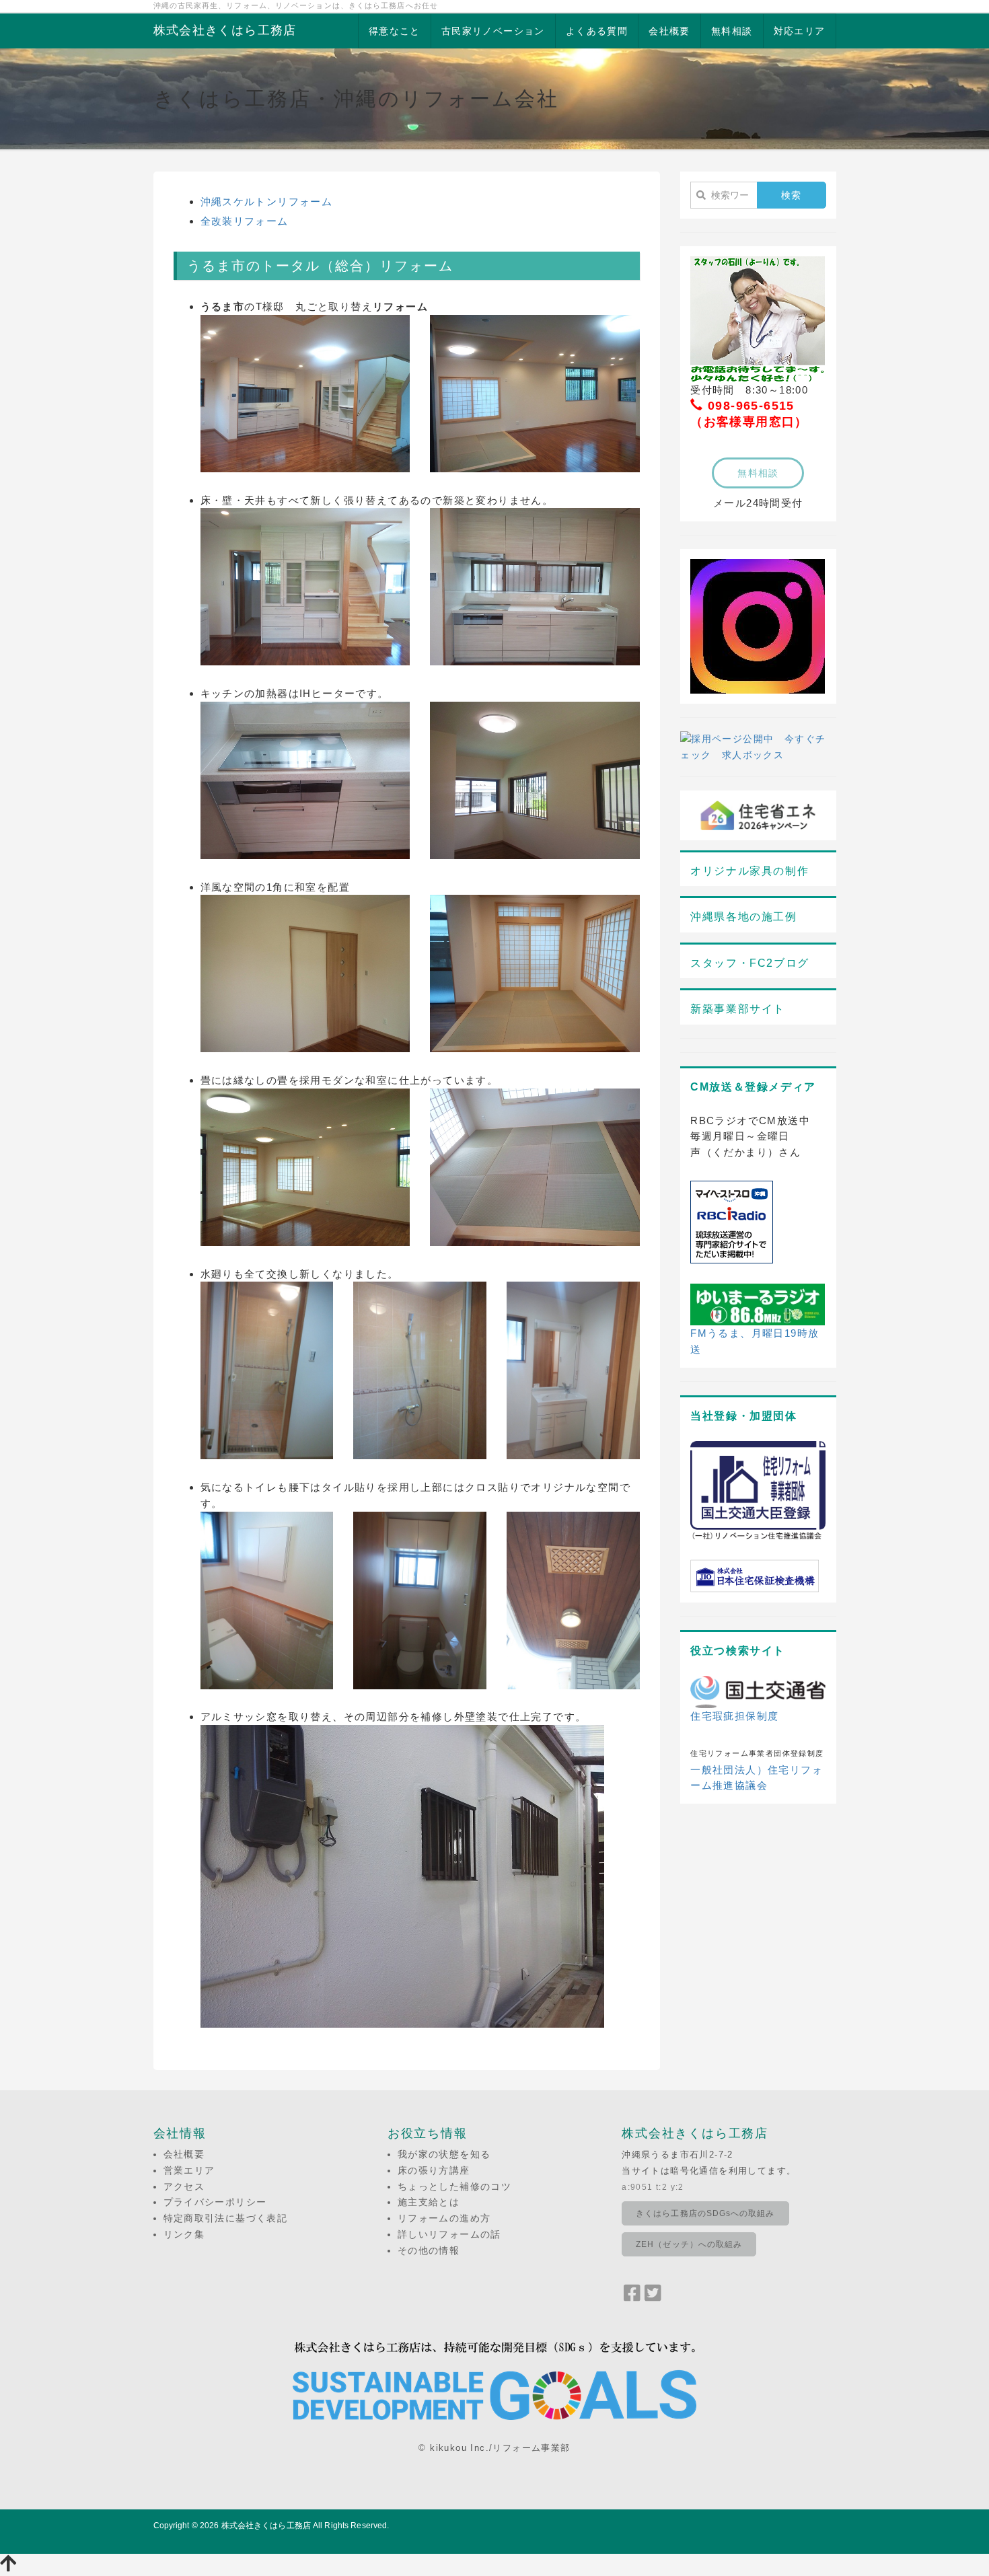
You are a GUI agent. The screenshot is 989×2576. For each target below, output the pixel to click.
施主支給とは (429, 2202)
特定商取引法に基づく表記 (226, 2218)
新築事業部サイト (738, 1009)
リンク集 (184, 2234)
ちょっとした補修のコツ (454, 2186)
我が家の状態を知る (444, 2154)
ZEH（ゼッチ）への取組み (689, 2244)
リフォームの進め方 (444, 2218)
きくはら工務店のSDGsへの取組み (705, 2213)
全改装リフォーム (245, 221)
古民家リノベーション (493, 31)
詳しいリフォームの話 (449, 2234)
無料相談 (732, 31)
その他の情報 (429, 2250)
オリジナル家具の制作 (749, 871)
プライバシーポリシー (215, 2202)
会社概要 (669, 31)
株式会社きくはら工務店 (225, 30)
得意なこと (395, 31)
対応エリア (800, 31)
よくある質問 (597, 31)
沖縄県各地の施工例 (743, 917)
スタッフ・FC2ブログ (750, 963)
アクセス (184, 2186)
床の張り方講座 (434, 2170)
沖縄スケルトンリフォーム (267, 201)
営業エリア (189, 2170)
